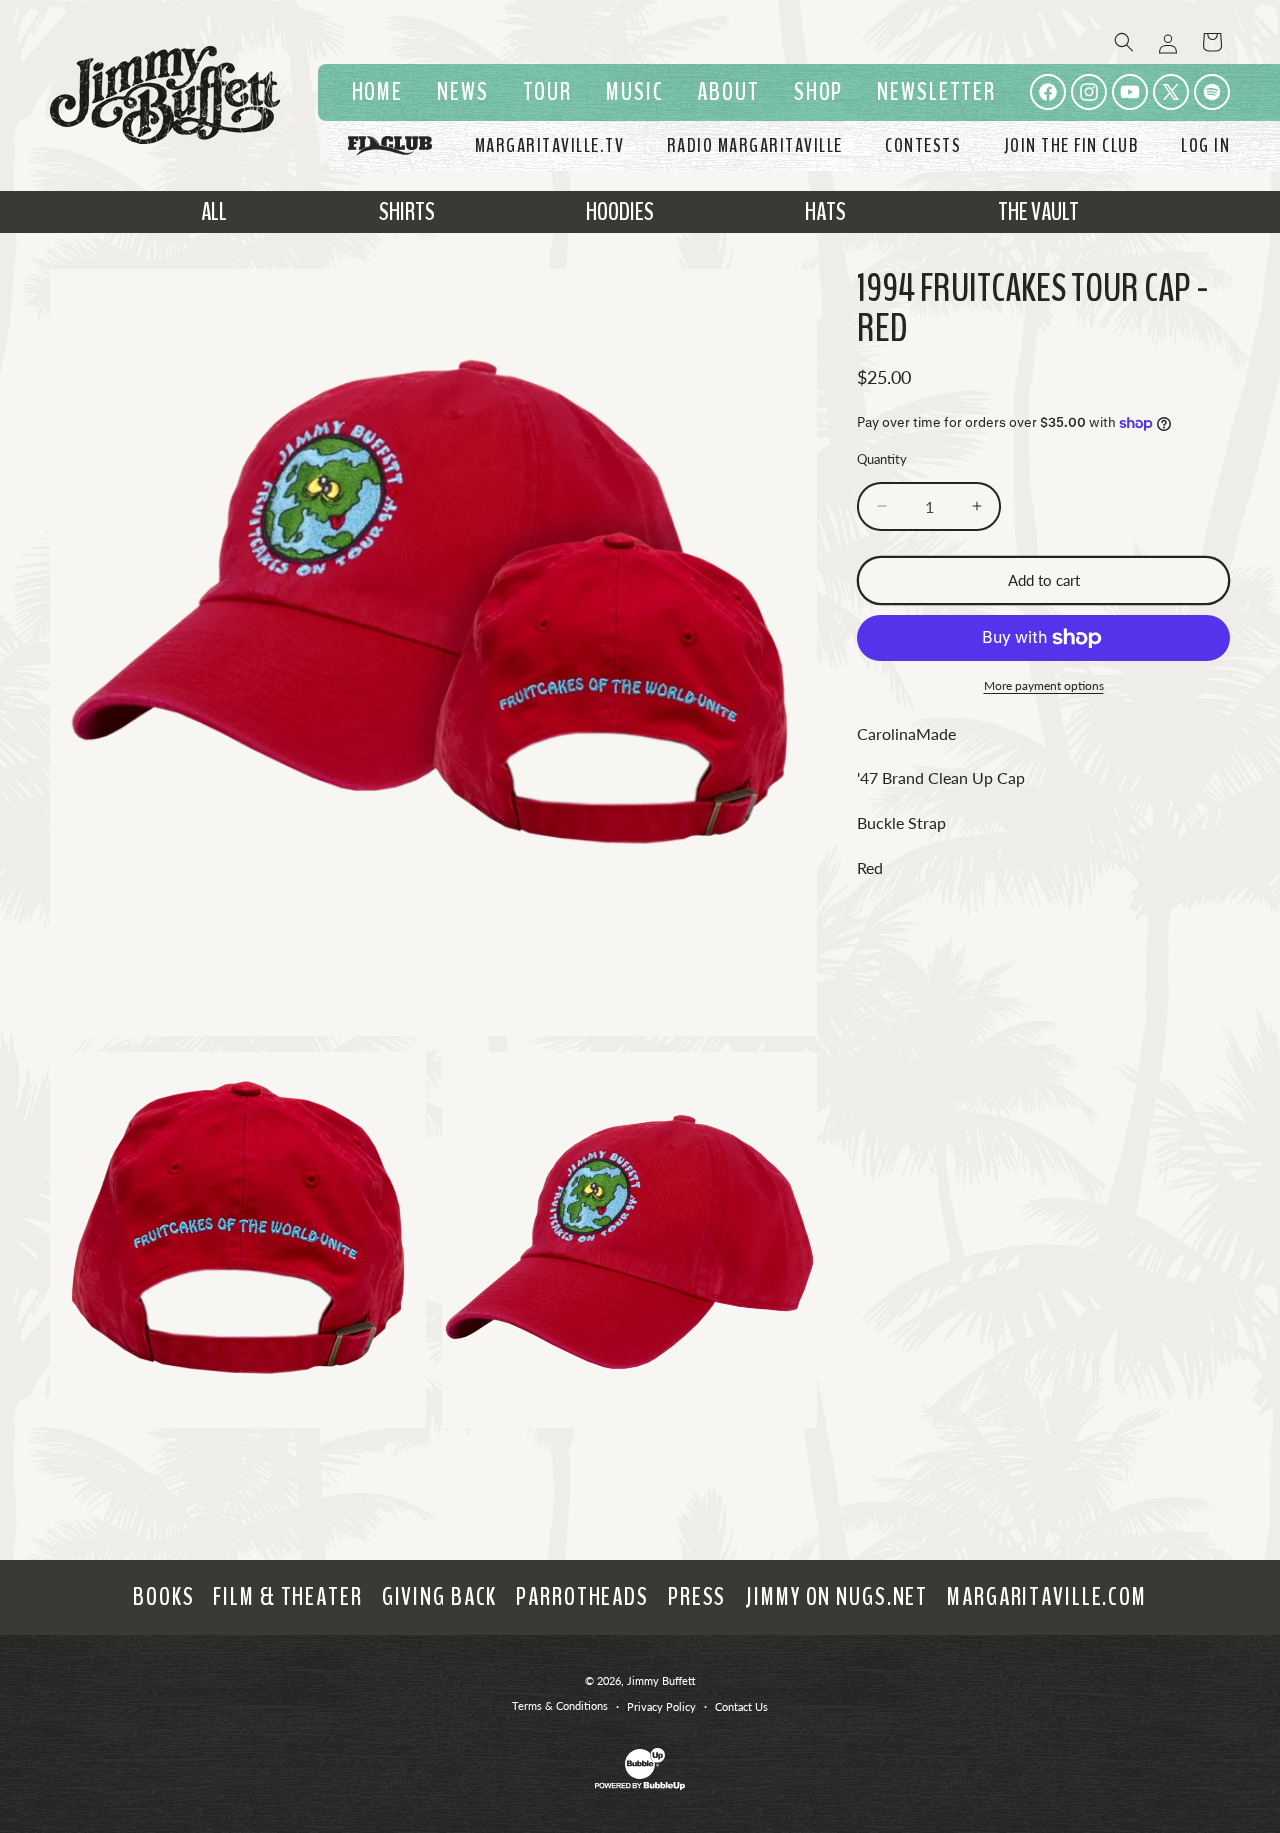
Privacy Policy (661, 1706)
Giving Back (440, 1597)
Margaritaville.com (1047, 1597)
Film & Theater (287, 1597)
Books (163, 1597)
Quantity (882, 459)
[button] (634, 92)
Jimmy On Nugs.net (836, 1597)
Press (697, 1597)
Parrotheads (582, 1597)
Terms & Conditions (560, 1705)
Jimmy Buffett (661, 1680)
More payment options (1044, 685)
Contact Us (741, 1706)
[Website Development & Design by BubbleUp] (640, 1786)
